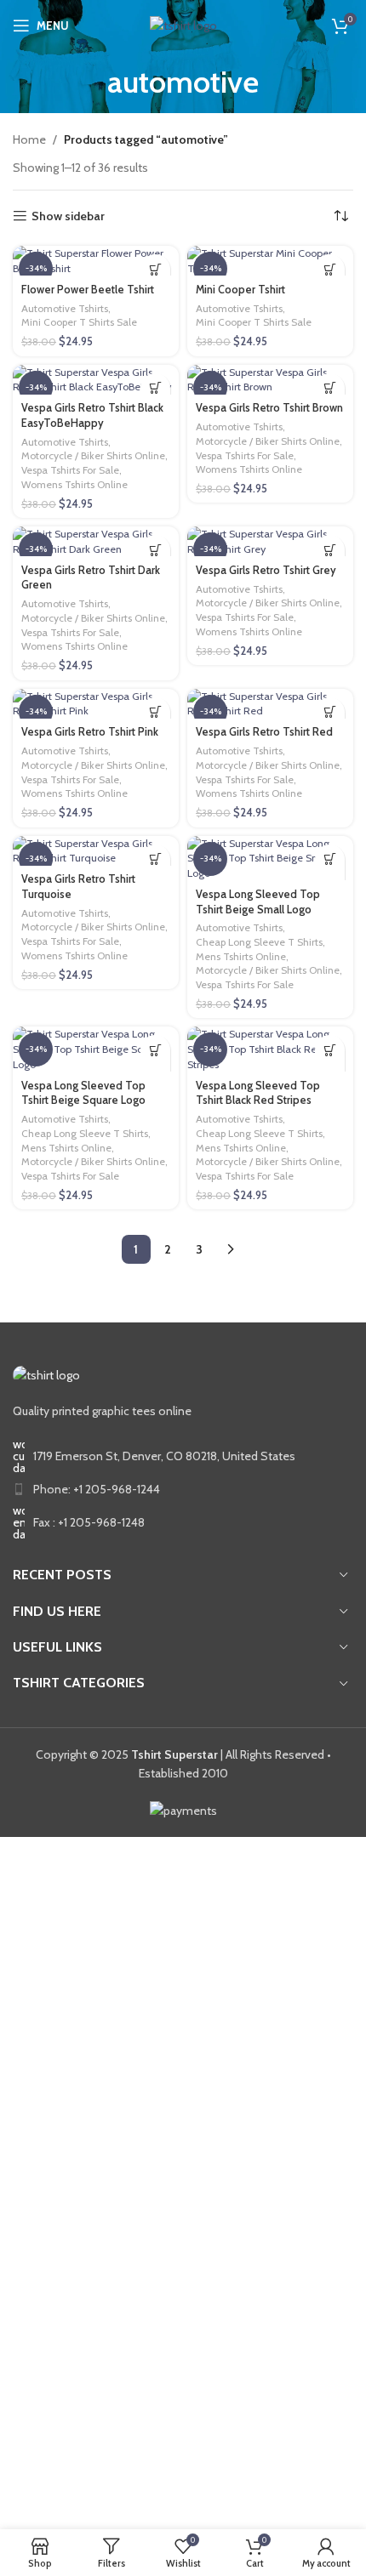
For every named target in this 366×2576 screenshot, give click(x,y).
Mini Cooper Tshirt (240, 290)
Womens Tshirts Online (74, 484)
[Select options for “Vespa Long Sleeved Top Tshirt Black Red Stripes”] (330, 1050)
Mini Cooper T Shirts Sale (79, 322)
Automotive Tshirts (65, 308)
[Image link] (46, 1374)
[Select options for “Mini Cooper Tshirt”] (330, 269)
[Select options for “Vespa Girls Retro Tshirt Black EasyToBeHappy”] (155, 388)
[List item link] (183, 1489)
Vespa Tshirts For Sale (70, 470)
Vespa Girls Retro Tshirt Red (264, 732)
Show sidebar (68, 216)
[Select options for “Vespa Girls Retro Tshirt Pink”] (155, 712)
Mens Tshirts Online (241, 956)
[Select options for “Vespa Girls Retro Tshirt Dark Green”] (155, 550)
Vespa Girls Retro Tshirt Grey (266, 570)
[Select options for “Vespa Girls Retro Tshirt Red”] (330, 712)
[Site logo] (183, 24)
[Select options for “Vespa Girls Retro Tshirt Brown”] (330, 388)
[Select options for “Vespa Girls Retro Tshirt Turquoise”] (155, 859)
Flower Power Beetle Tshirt (88, 290)
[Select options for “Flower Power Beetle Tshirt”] (155, 269)
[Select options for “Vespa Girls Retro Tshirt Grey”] (330, 550)
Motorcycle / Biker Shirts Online (93, 455)
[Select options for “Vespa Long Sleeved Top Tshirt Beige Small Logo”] (330, 859)
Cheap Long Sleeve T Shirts (259, 942)
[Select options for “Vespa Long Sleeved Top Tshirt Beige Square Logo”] (155, 1050)
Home (29, 139)
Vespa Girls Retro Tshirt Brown (269, 408)
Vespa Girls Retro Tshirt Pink (90, 732)
